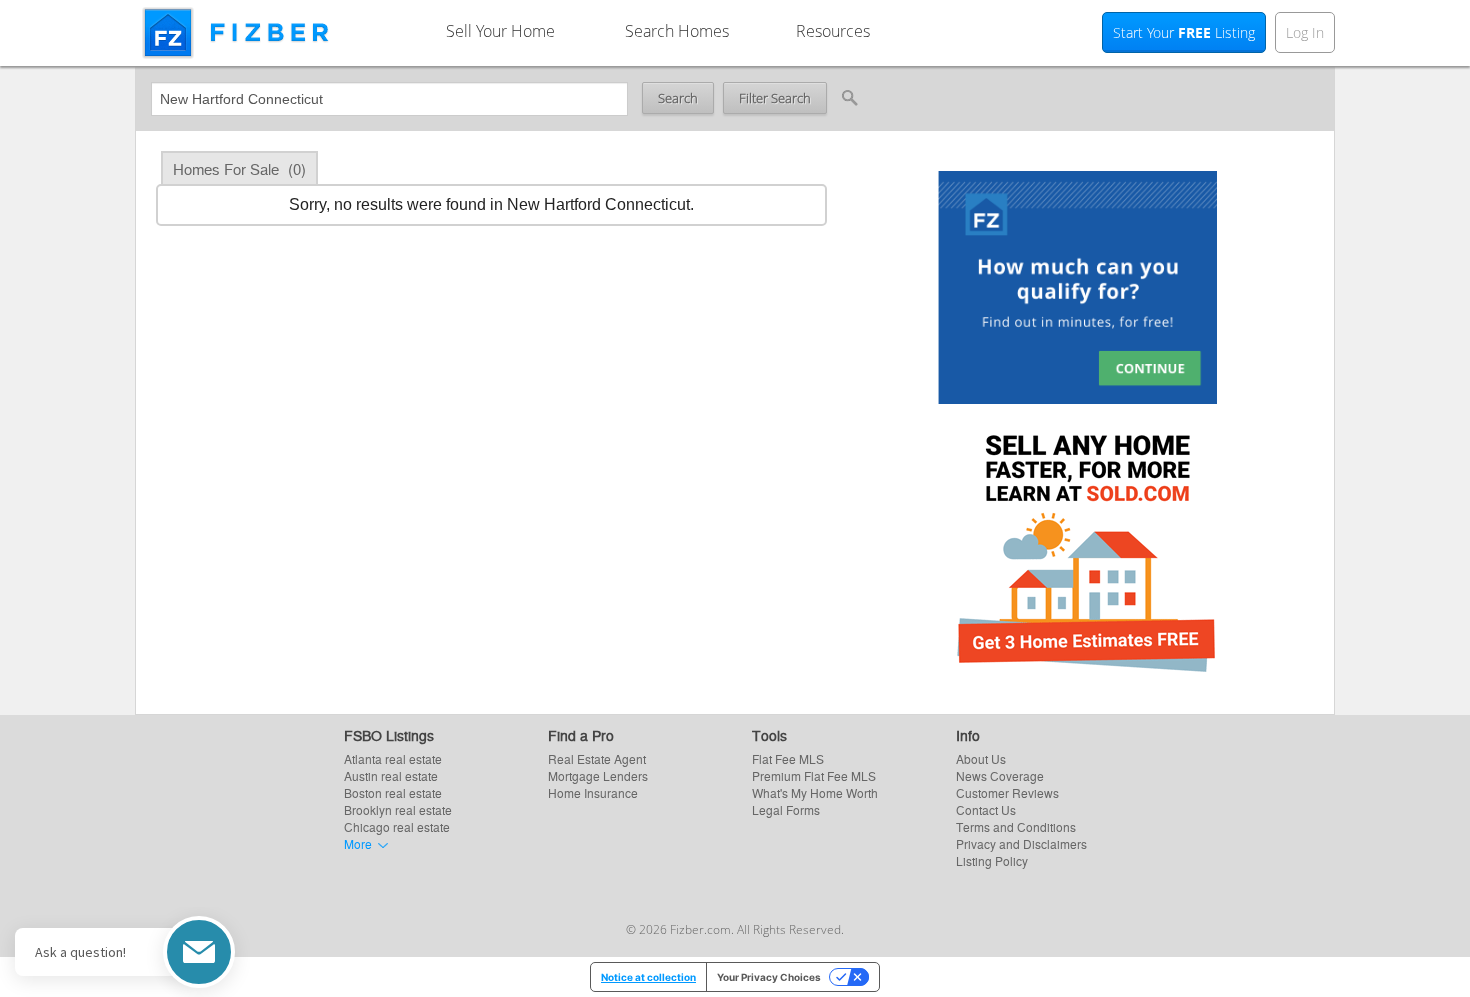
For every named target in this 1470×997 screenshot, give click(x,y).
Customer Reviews (1007, 792)
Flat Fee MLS (788, 758)
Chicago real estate (397, 826)
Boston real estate (393, 792)
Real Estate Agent (597, 758)
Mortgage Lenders (598, 775)
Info (968, 735)
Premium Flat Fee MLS (814, 775)
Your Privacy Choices (769, 977)
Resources (833, 31)
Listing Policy (992, 860)
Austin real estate (391, 775)
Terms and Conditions (1016, 826)
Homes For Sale (239, 168)
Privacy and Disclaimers (1021, 843)
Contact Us (986, 809)
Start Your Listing (1184, 32)
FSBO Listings (389, 735)
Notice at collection (648, 977)
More (358, 843)
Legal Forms (786, 809)
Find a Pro (581, 735)
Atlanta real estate (393, 758)
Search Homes (677, 31)
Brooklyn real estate (398, 809)
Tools (769, 735)
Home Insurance (593, 792)
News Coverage (1000, 775)
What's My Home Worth (815, 792)
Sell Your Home (500, 31)
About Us (981, 758)
